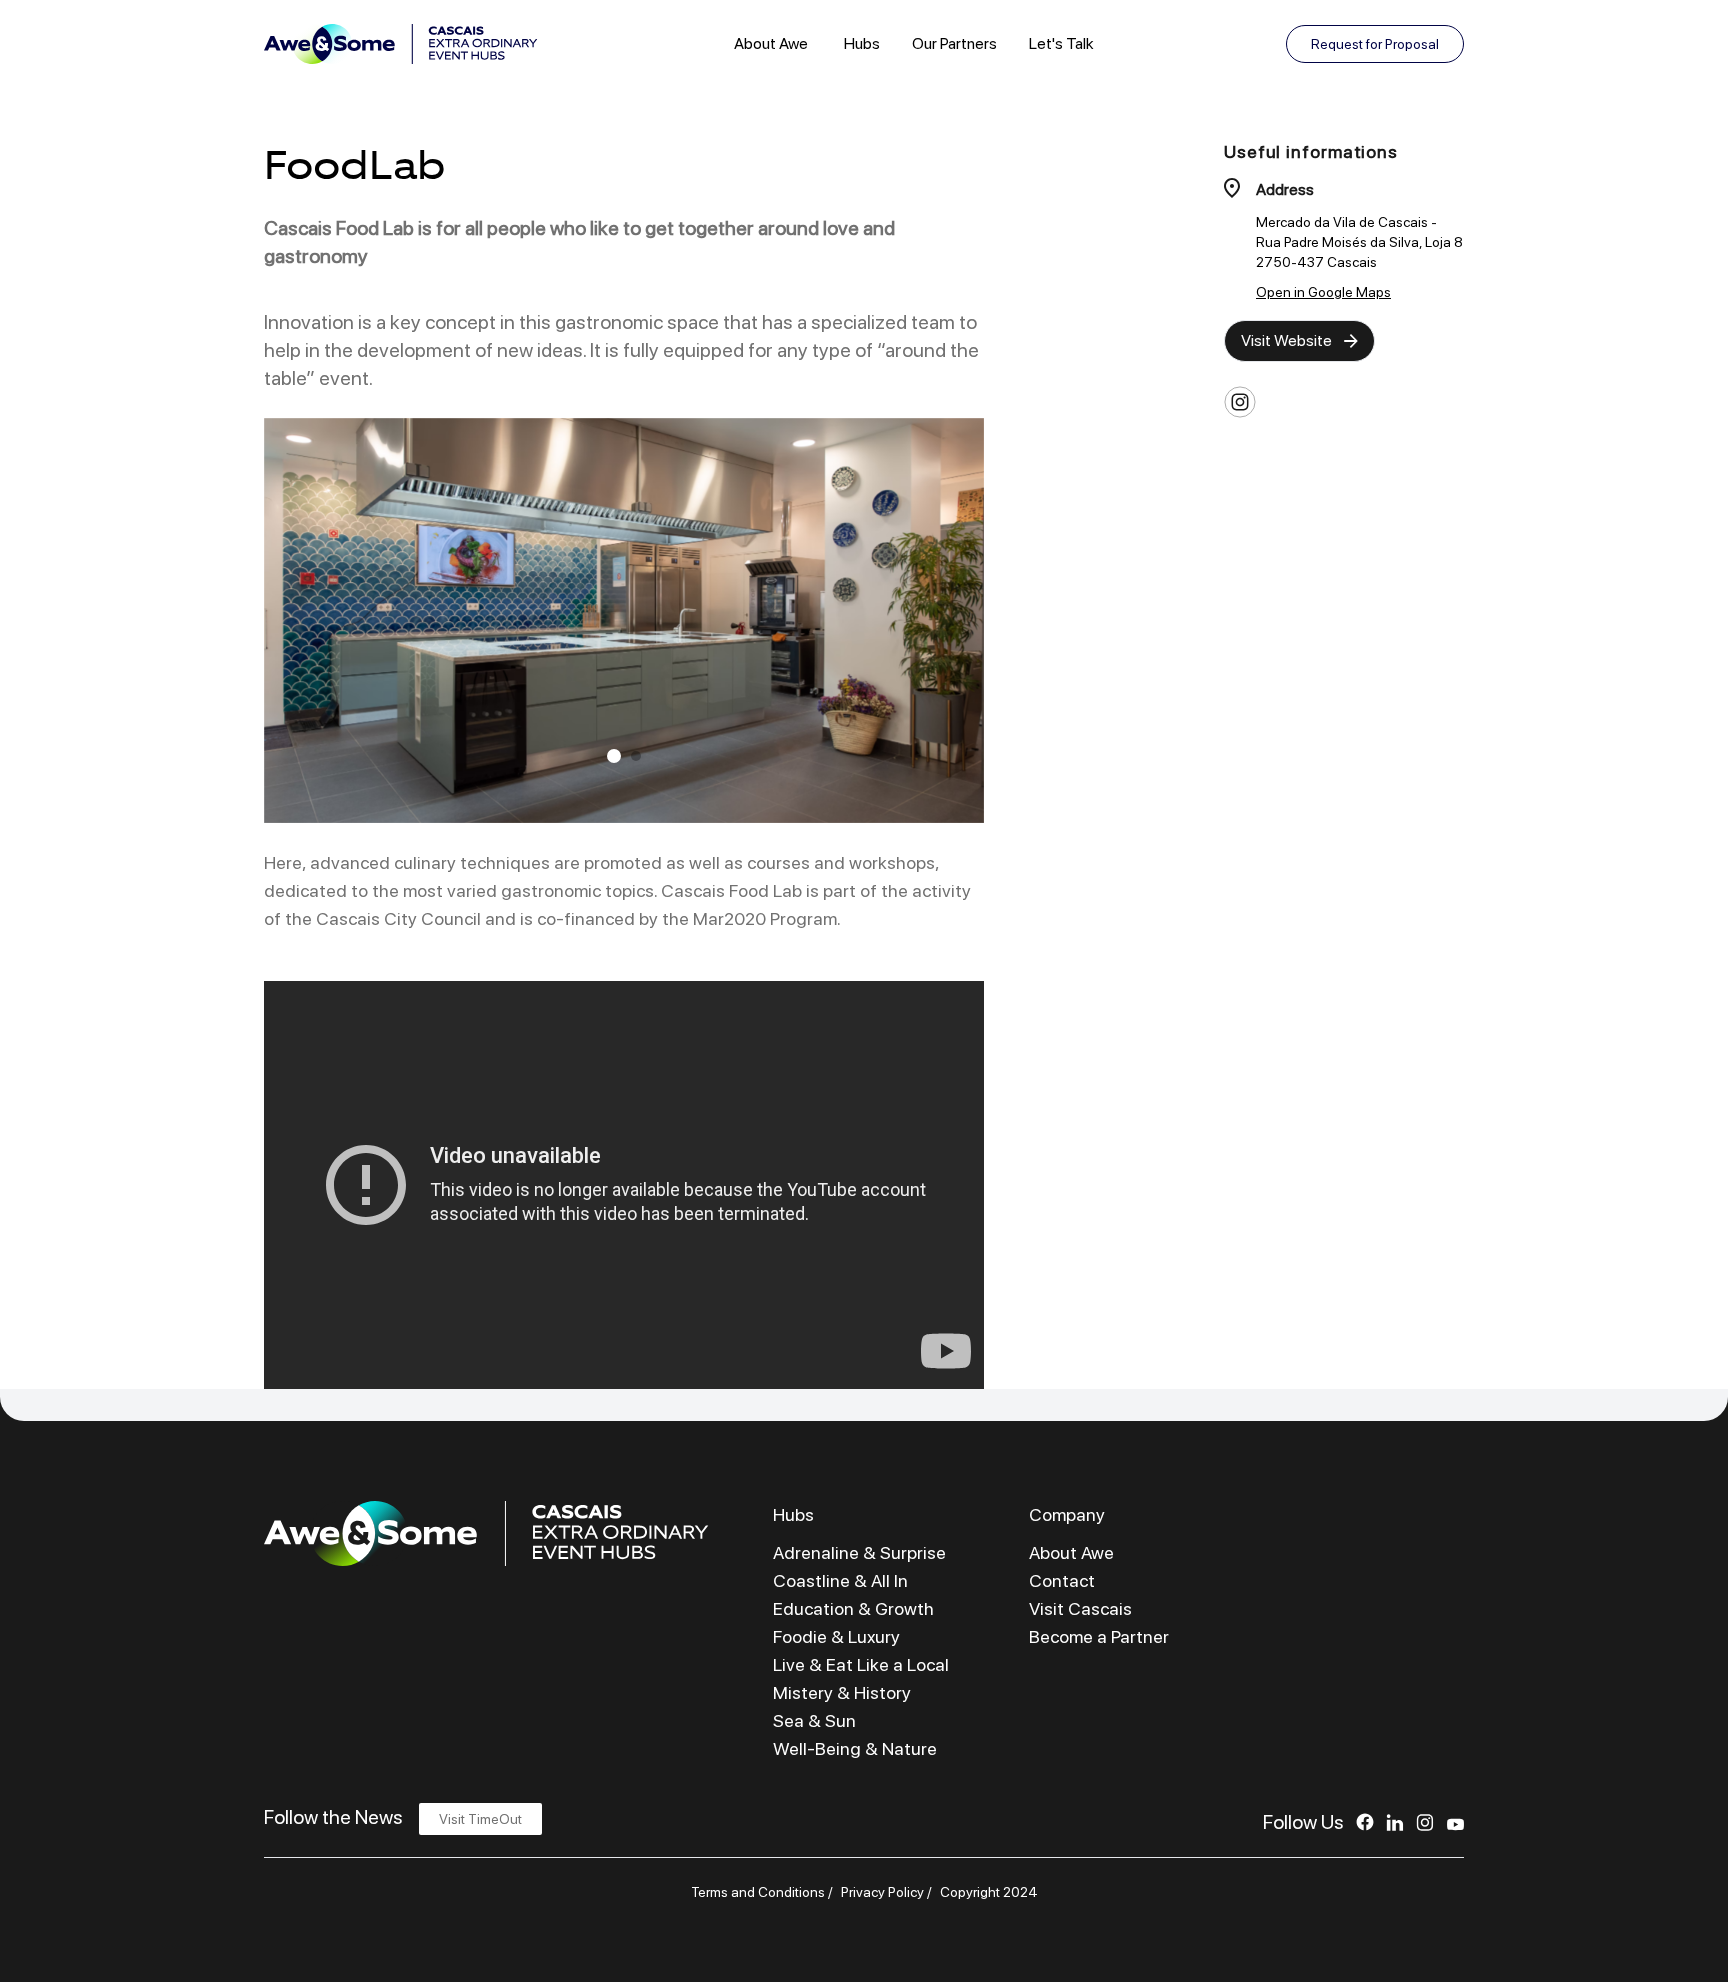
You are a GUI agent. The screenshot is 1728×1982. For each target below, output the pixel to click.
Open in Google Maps (1323, 292)
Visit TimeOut (480, 1819)
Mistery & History (842, 1692)
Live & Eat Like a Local (861, 1664)
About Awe (771, 43)
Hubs (862, 43)
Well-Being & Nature (855, 1748)
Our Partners (954, 43)
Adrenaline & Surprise (859, 1552)
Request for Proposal (1375, 44)
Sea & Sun (814, 1720)
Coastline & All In (840, 1580)
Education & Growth (853, 1608)
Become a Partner (1099, 1636)
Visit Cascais (1080, 1608)
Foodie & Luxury (836, 1636)
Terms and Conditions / (762, 1892)
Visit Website (1286, 340)
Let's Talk (1061, 43)
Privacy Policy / (886, 1892)
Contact (1062, 1580)
